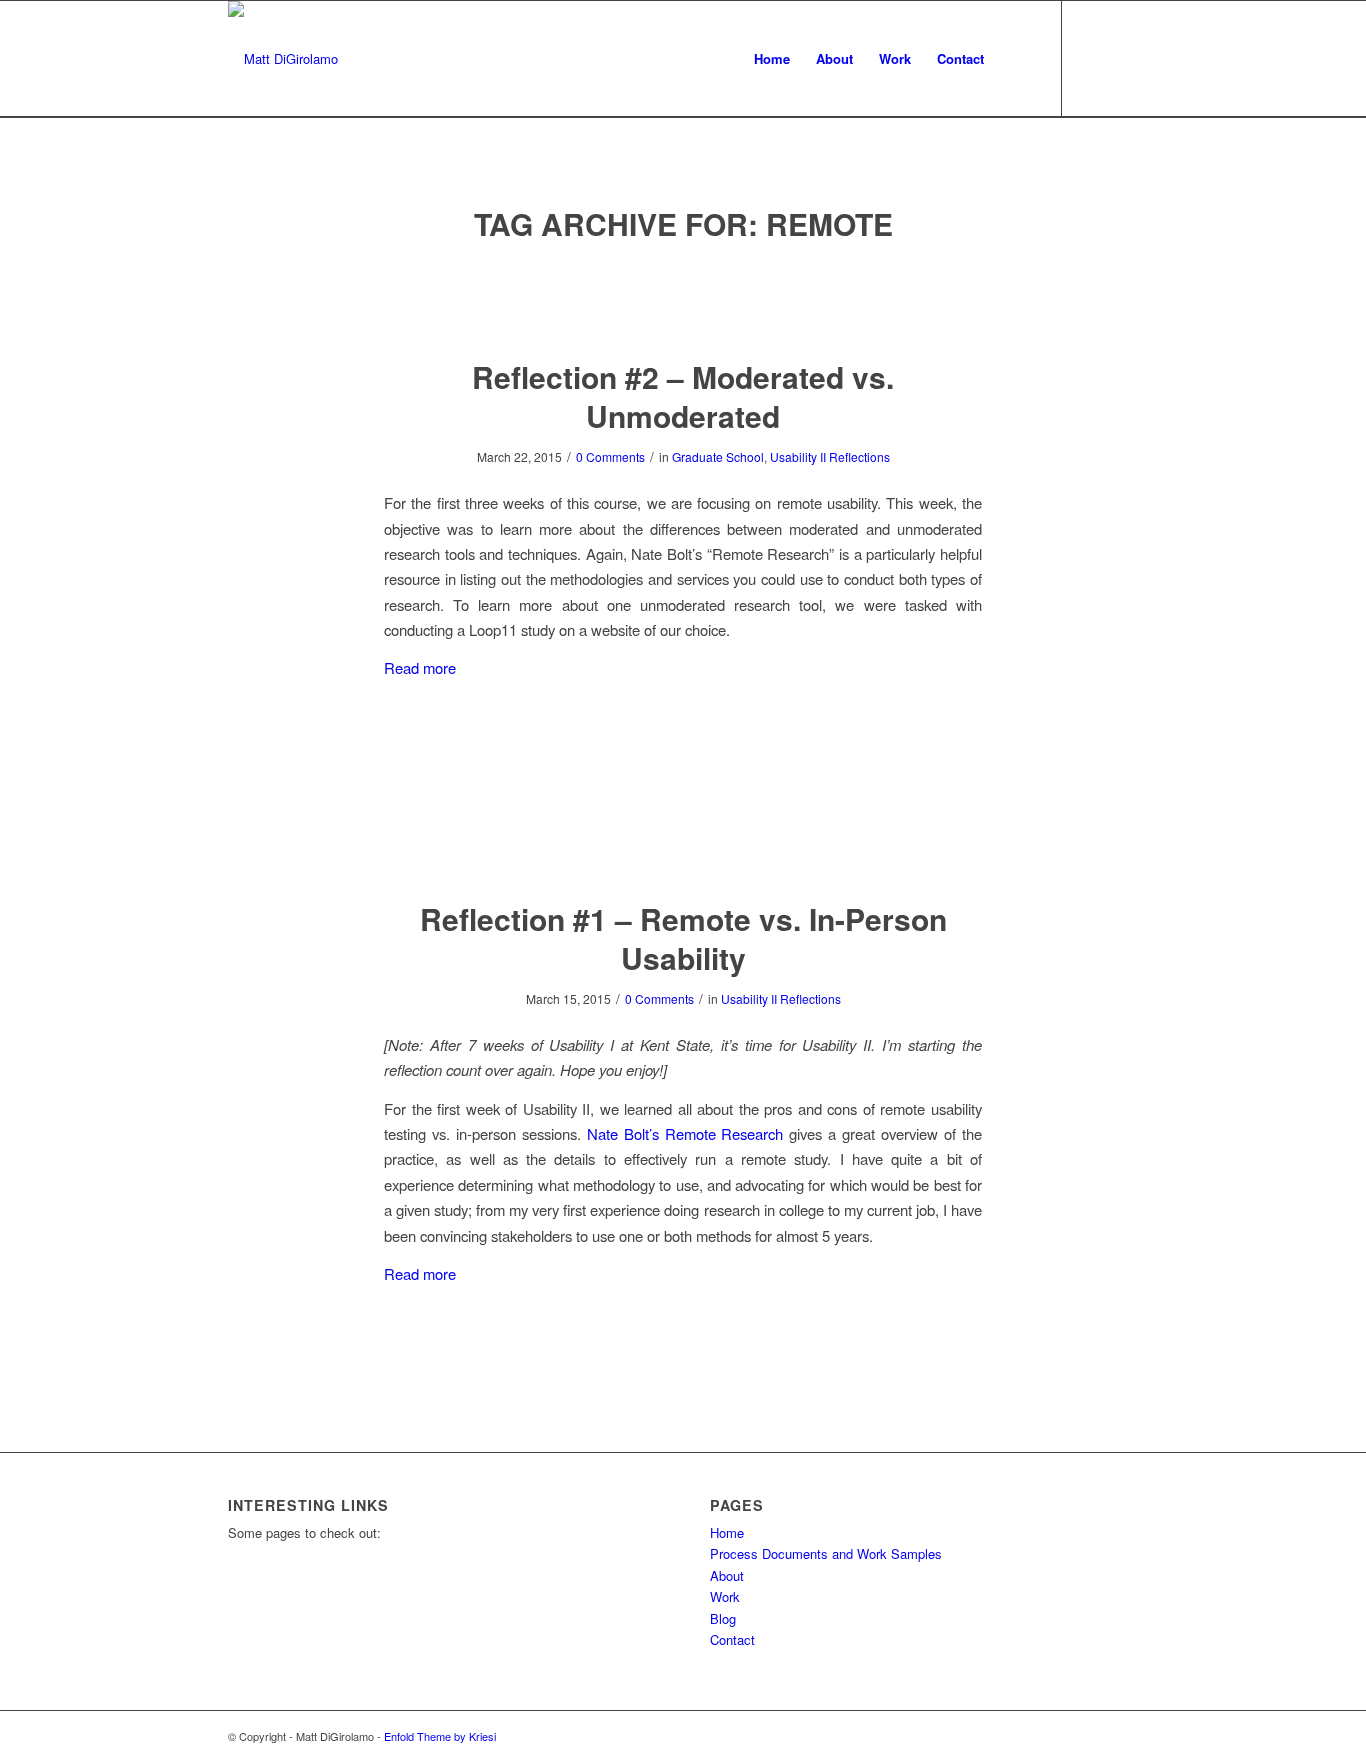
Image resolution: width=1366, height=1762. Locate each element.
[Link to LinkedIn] (1123, 58)
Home (727, 1532)
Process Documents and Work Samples (826, 1553)
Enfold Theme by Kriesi (440, 1736)
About (727, 1575)
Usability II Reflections (830, 456)
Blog (723, 1618)
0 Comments (610, 456)
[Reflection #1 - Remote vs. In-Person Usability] (683, 843)
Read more (420, 667)
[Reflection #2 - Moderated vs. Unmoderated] (683, 301)
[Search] (1016, 59)
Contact (732, 1639)
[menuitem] (772, 59)
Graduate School (718, 456)
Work (725, 1596)
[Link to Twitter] (1093, 58)
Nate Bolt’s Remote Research (685, 1133)
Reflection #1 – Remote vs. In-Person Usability (683, 938)
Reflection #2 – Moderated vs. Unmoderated (683, 396)
